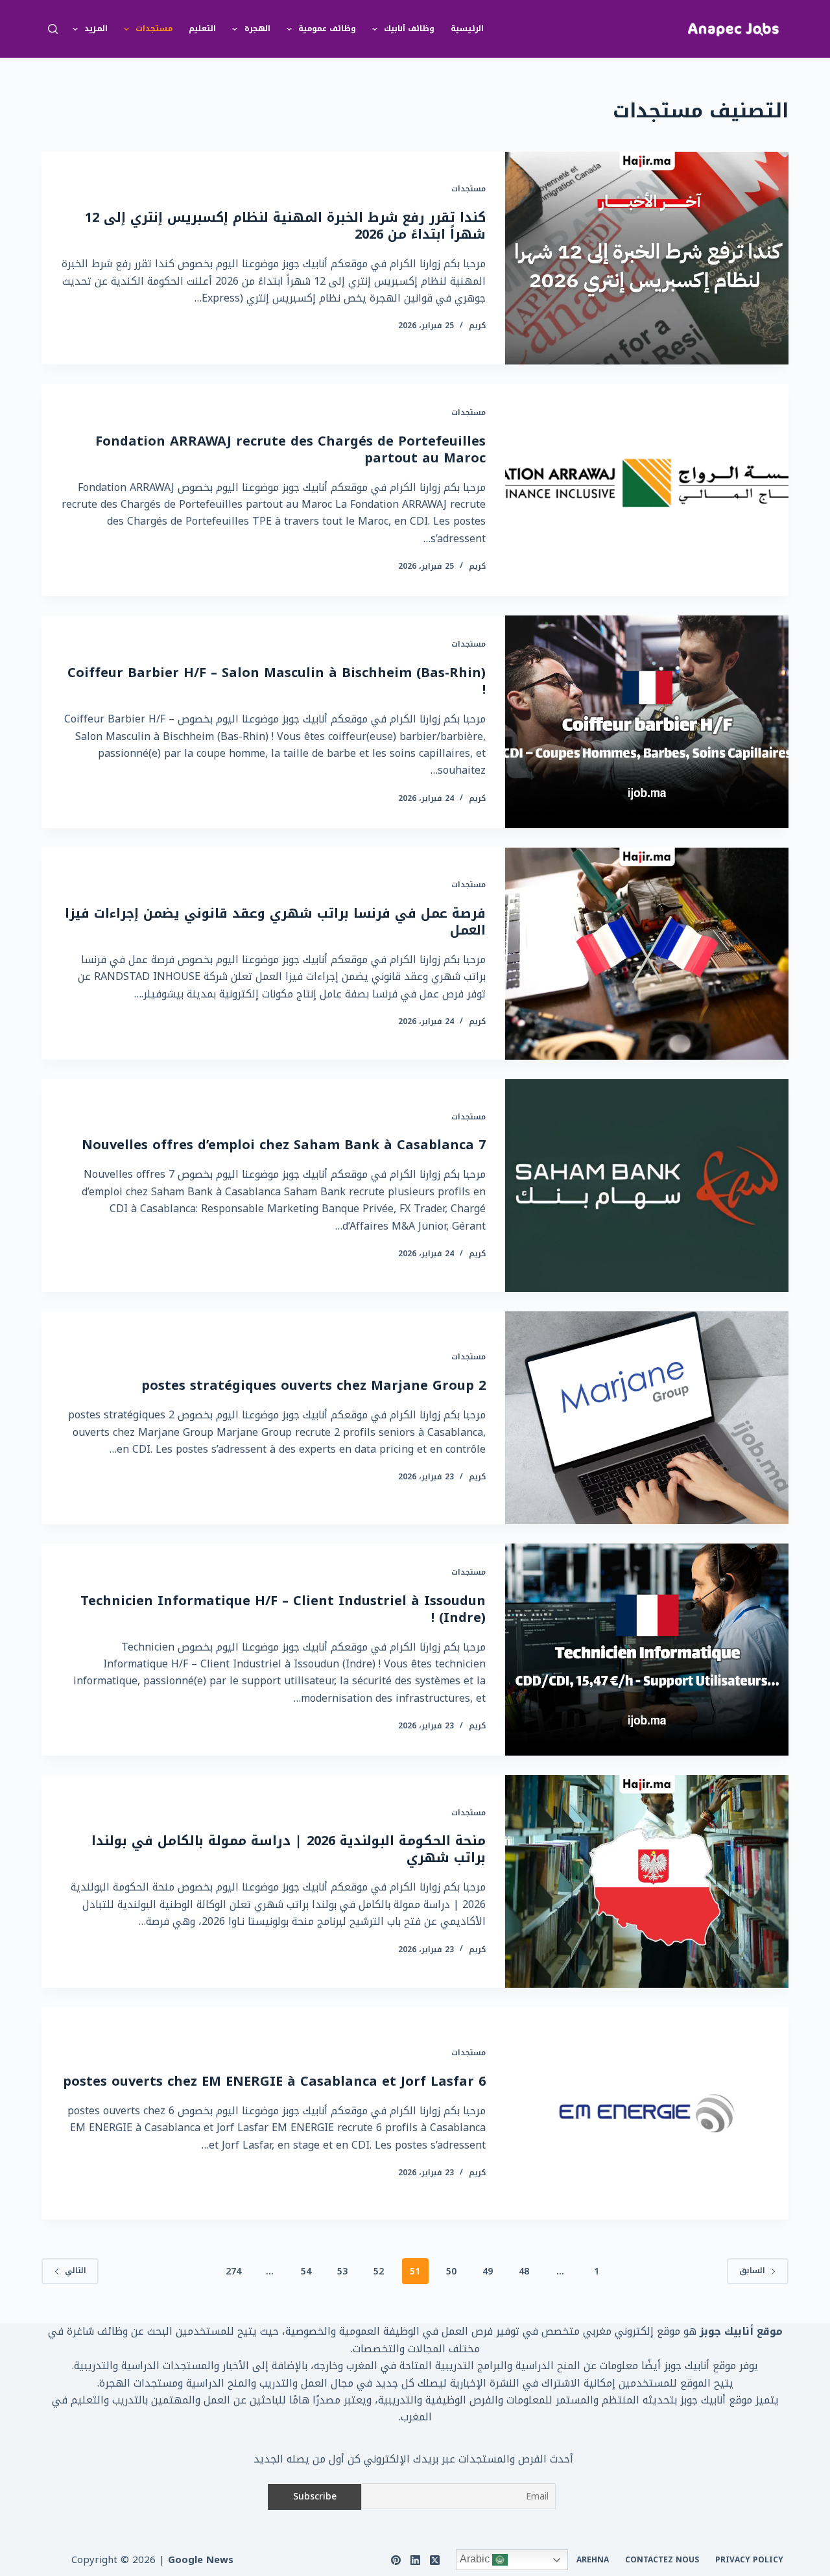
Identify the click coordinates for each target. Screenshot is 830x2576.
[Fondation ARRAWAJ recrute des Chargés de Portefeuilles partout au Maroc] (647, 490)
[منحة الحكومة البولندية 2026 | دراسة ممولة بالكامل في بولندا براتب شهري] (647, 1881)
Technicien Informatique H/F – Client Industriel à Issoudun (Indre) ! (283, 1609)
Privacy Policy (749, 2560)
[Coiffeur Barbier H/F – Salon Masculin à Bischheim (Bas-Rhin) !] (647, 722)
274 (233, 2272)
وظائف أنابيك (409, 29)
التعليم (202, 29)
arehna (593, 2560)
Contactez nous (662, 2560)
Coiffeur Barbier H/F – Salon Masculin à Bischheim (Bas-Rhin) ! (277, 681)
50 (451, 2272)
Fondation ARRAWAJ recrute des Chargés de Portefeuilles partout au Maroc (290, 449)
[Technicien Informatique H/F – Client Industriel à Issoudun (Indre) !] (647, 1650)
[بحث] (53, 29)
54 (306, 2272)
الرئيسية (467, 29)
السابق (752, 2271)
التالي (76, 2271)
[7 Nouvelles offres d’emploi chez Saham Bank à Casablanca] (647, 1186)
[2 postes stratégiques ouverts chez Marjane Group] (647, 1418)
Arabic (476, 2559)
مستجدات (154, 29)
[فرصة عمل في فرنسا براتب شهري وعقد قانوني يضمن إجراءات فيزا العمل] (647, 954)
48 (524, 2272)
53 (342, 2272)
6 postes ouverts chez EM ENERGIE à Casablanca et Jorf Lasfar (274, 2081)
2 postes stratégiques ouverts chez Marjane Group (314, 1385)
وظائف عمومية (327, 29)
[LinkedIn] (415, 2560)
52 (379, 2272)
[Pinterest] (396, 2560)
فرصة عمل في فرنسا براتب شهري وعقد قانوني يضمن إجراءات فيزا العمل (275, 922)
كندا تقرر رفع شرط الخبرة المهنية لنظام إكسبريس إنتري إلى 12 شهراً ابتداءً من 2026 (285, 226)
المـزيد (96, 29)
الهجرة (257, 29)
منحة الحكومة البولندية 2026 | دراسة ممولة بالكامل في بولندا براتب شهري (289, 1849)
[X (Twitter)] (435, 2560)
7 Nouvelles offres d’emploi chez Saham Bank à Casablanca (284, 1145)
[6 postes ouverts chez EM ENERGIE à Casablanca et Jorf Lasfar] (647, 2114)
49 (488, 2272)
